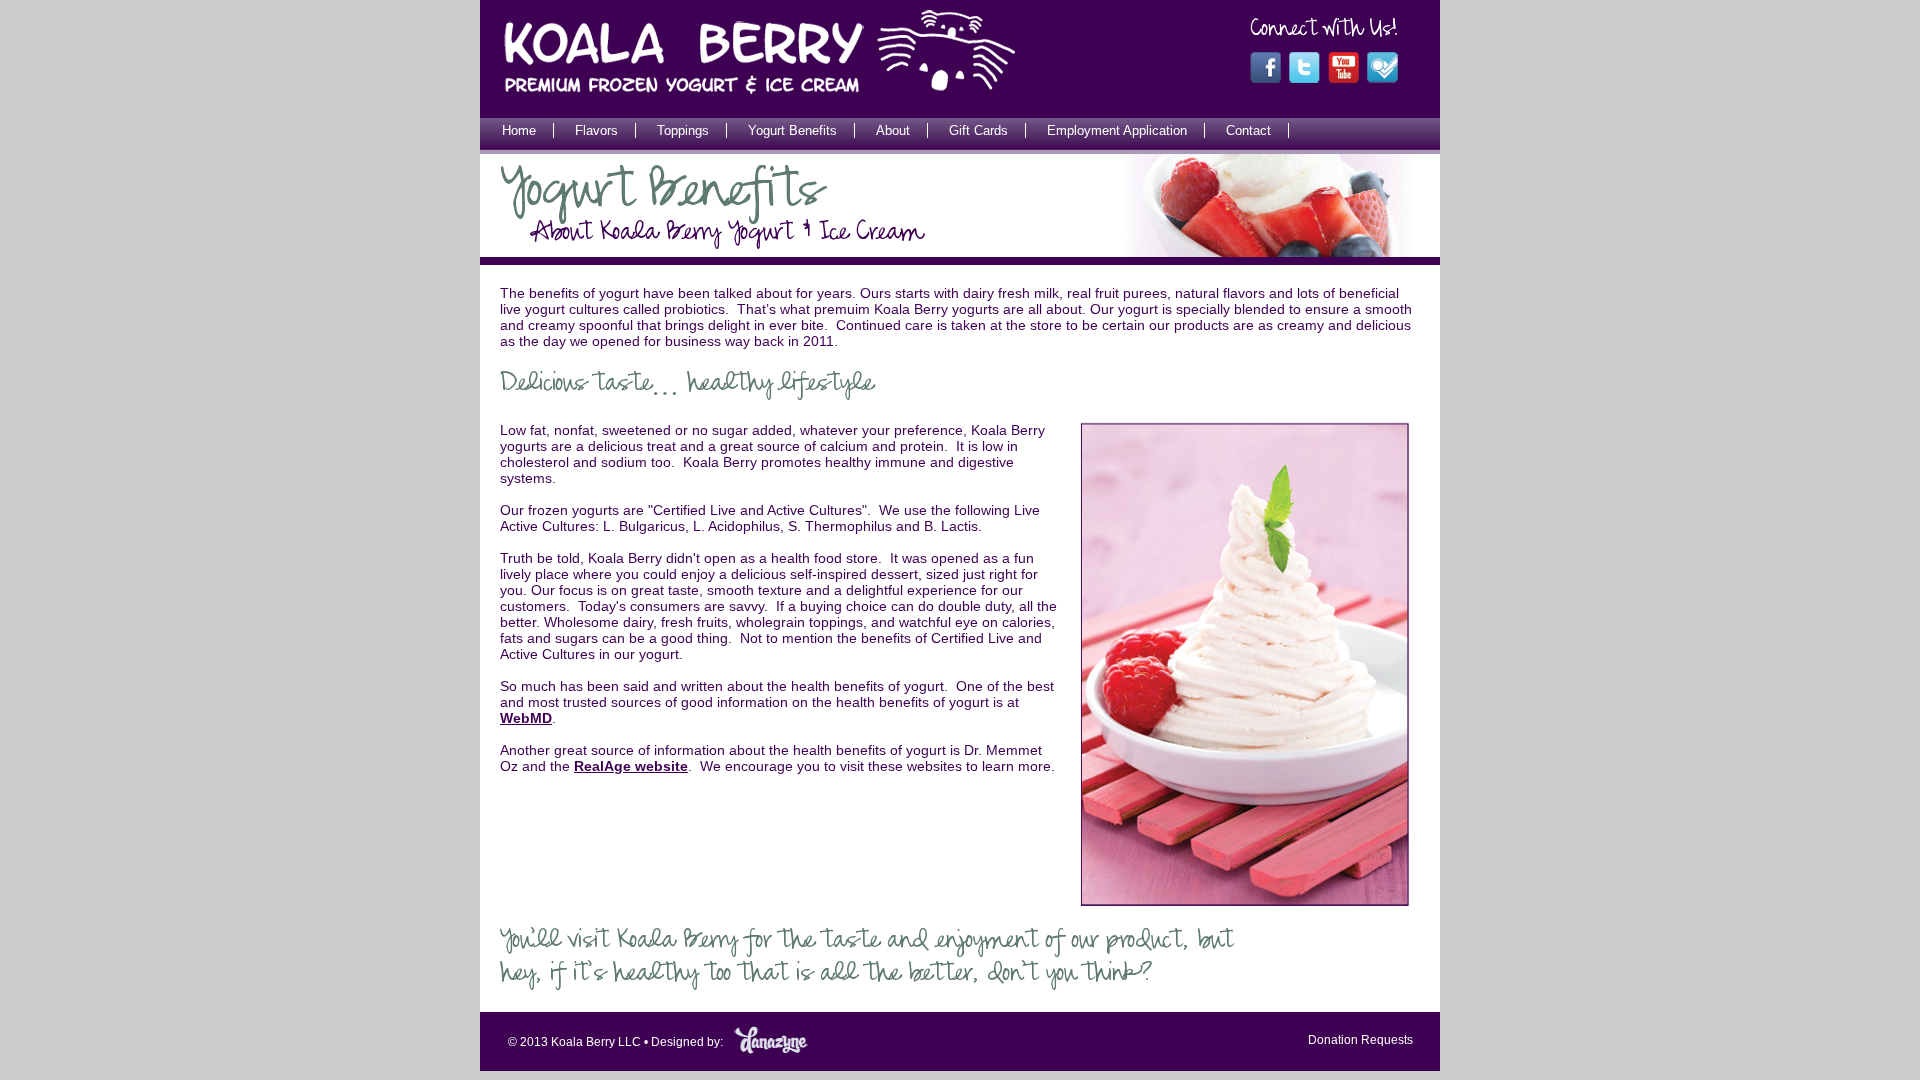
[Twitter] (1304, 79)
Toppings (683, 130)
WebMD (526, 718)
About (893, 130)
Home (519, 130)
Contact (1248, 130)
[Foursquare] (1382, 79)
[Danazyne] (771, 1051)
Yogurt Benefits (792, 130)
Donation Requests (1360, 1040)
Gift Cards (978, 130)
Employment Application (1117, 130)
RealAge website (631, 766)
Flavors (596, 130)
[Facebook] (1265, 79)
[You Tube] (1343, 79)
